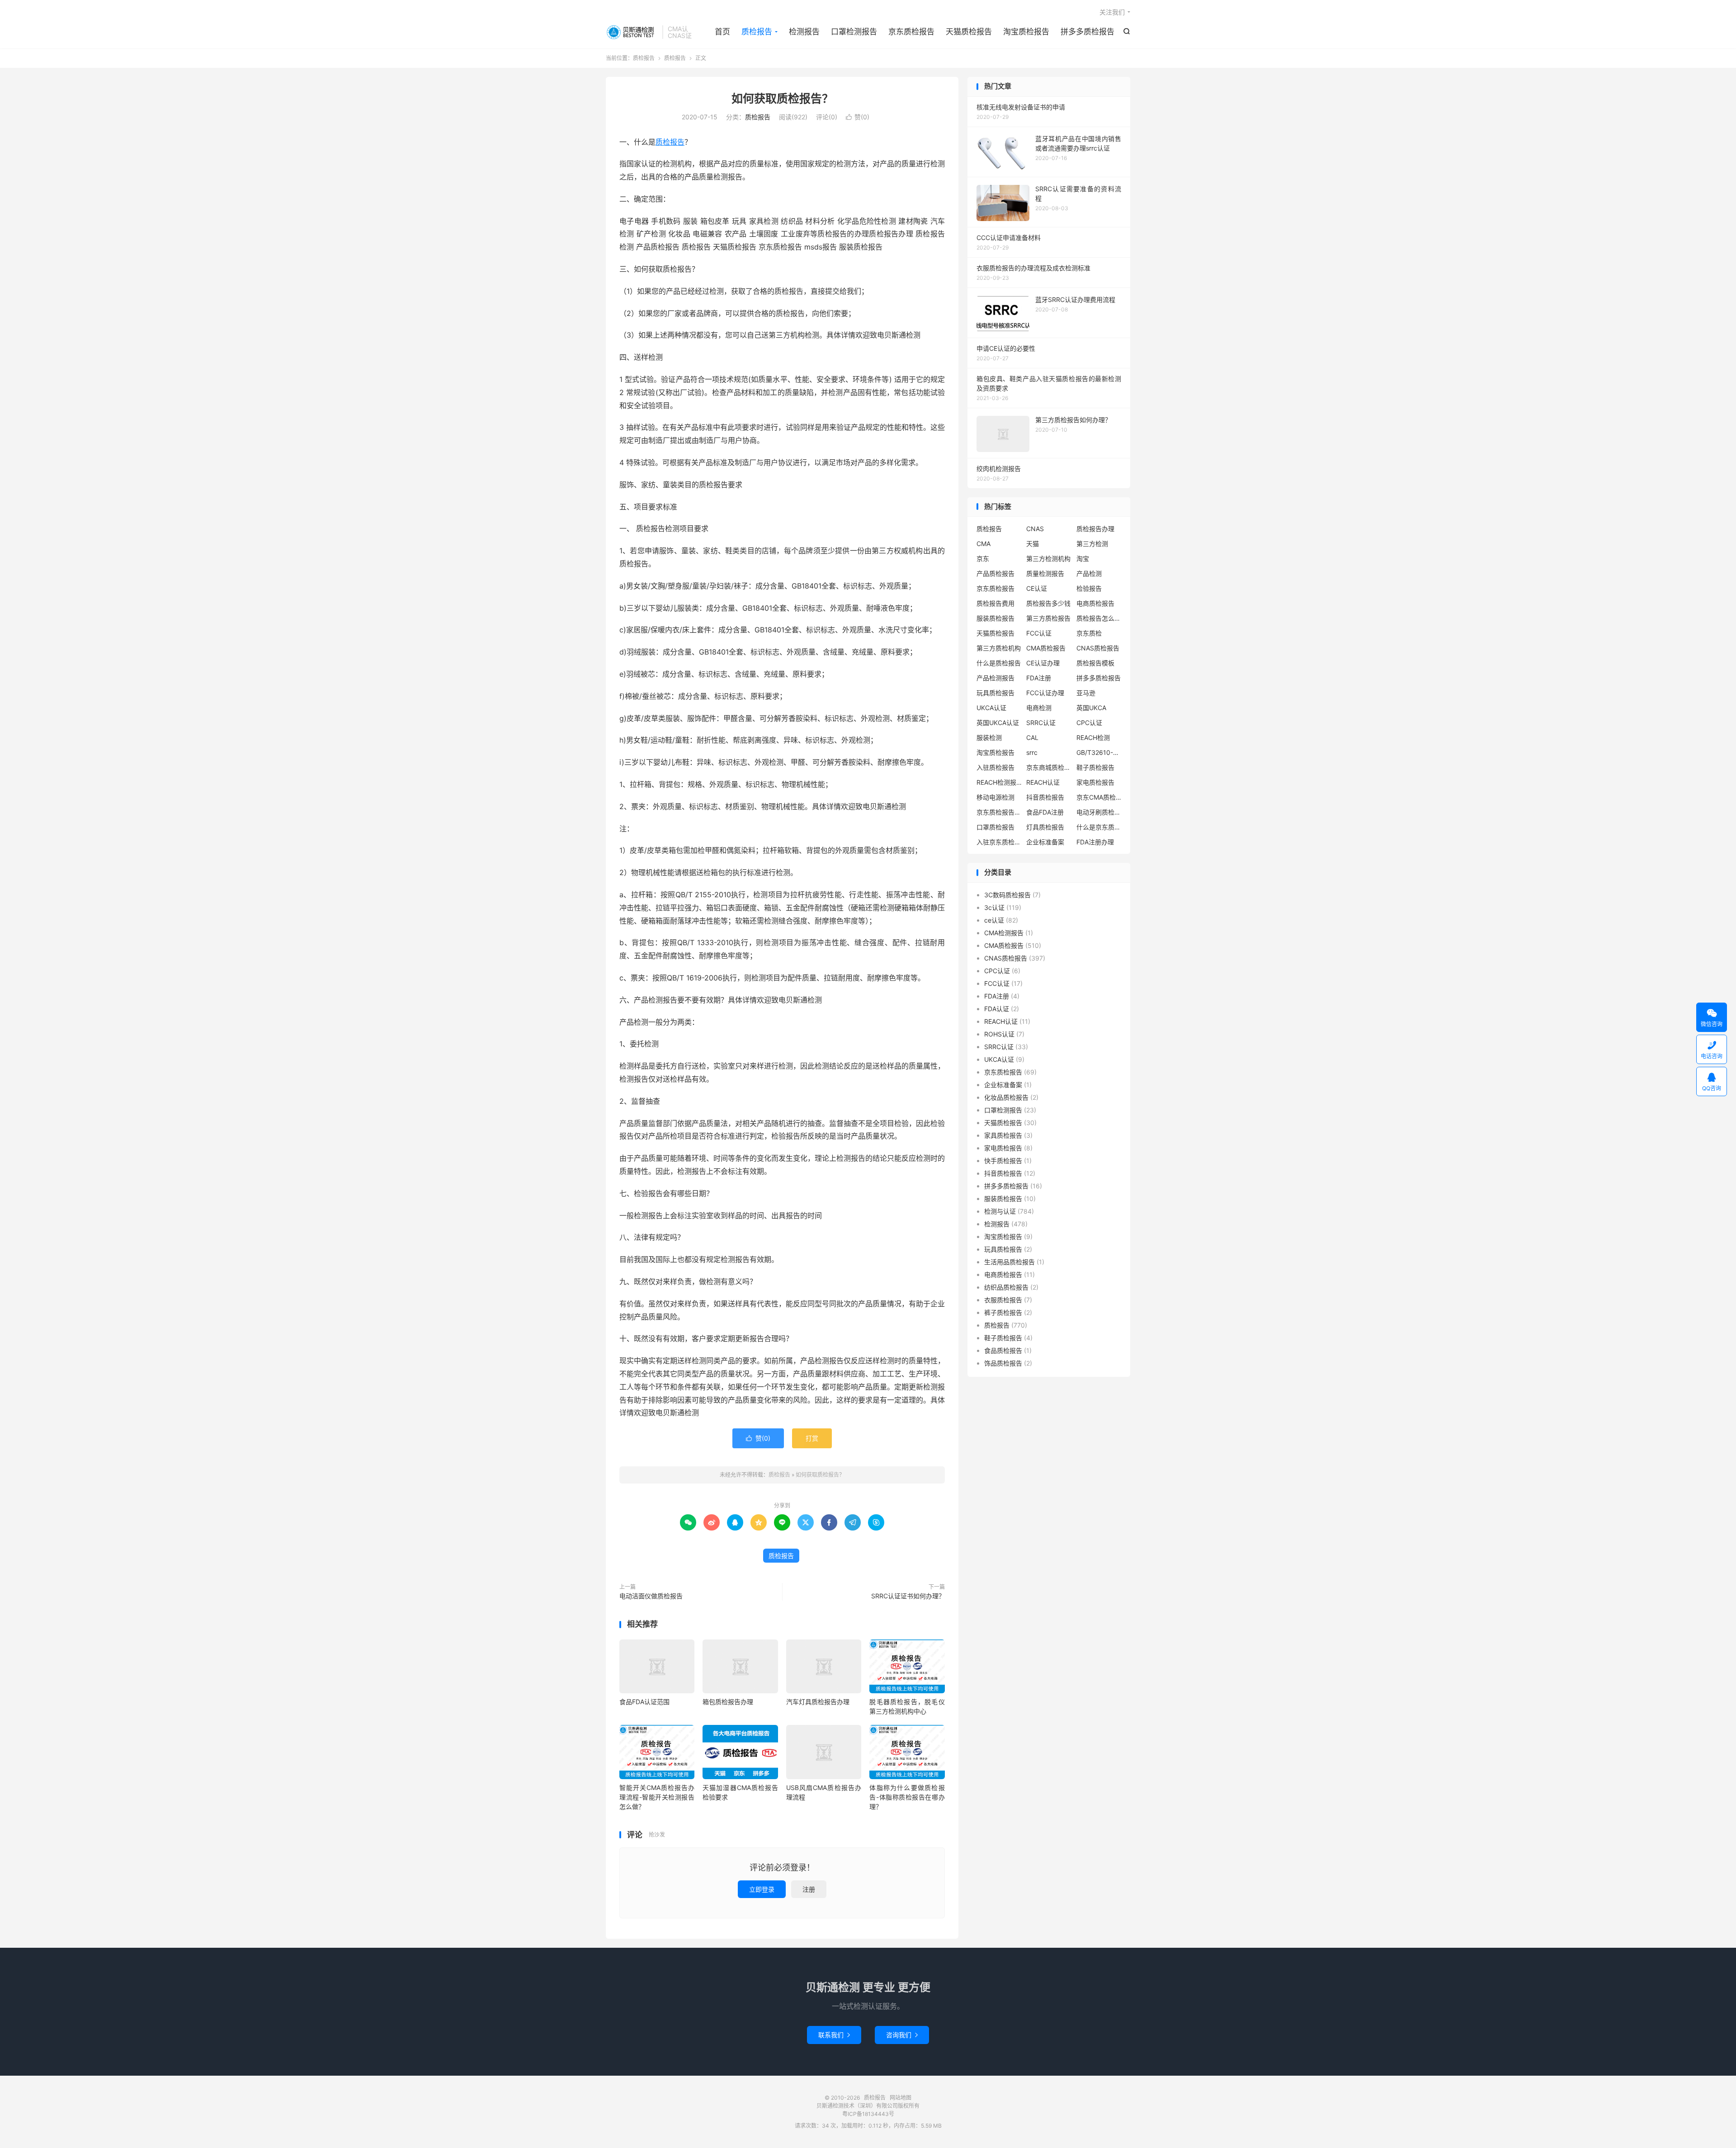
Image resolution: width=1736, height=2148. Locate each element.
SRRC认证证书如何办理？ (908, 1596)
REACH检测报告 (999, 782)
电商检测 (1039, 708)
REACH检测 (1093, 737)
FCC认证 (1039, 633)
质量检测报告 (1045, 573)
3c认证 (994, 907)
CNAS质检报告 (1098, 648)
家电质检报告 (1095, 782)
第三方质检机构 (999, 648)
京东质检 (1089, 633)
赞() (858, 117)
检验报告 (1089, 588)
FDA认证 (997, 1009)
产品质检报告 (995, 573)
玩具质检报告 (995, 693)
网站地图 (901, 2098)
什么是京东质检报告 (1099, 827)
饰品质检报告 (1003, 1363)
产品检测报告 (995, 678)
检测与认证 (1000, 1211)
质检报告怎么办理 (1099, 618)
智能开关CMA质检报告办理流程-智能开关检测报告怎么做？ (657, 1797)
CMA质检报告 (1046, 648)
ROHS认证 (999, 1034)
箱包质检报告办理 (728, 1702)
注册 (809, 1889)
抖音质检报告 (1045, 797)
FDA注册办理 (1095, 842)
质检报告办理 (1095, 529)
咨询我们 (902, 2035)
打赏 (812, 1438)
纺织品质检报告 (1006, 1287)
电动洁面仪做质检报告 (651, 1596)
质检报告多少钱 (1048, 603)
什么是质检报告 (999, 663)
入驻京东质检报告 (999, 842)
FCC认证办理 (1045, 693)
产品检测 (1089, 573)
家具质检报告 (1003, 1135)
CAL (1032, 737)
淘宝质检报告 (1026, 32)
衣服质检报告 (1003, 1300)
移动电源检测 (995, 797)
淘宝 (1083, 558)
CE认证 (1037, 588)
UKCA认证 (991, 708)
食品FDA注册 (1045, 812)
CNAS (1035, 529)
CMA (984, 544)
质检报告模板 (1095, 663)
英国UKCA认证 (998, 723)
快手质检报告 (1003, 1161)
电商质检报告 (1095, 603)
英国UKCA (1091, 708)
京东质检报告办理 (999, 812)
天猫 (1033, 544)
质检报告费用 (995, 603)
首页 (722, 32)
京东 (983, 558)
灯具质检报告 (1045, 827)
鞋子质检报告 (1095, 767)
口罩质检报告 (995, 827)
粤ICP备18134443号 (868, 2114)
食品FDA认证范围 (644, 1702)
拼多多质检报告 (1087, 32)
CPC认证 (1089, 723)
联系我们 (834, 2035)
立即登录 (762, 1889)
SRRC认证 (1041, 723)
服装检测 (989, 737)
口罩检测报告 (854, 32)
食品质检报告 (1003, 1350)
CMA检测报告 (1004, 933)
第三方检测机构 (1048, 558)
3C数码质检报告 (1007, 895)
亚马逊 (1086, 693)
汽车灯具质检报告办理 (818, 1702)
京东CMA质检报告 (1099, 797)
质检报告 (632, 32)
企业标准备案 (1045, 842)
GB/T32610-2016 (1099, 752)
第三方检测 (1092, 544)
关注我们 (1112, 12)
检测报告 (804, 32)
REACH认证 (1043, 782)
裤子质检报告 (1003, 1312)
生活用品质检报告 (1010, 1262)
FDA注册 (1039, 678)
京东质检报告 (911, 32)
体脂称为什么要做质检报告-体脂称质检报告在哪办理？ (907, 1797)
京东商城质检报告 (1049, 767)
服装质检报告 (995, 618)
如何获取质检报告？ (782, 99)
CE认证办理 (1043, 663)
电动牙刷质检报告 (1099, 812)
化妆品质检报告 (1006, 1097)
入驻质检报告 (995, 767)
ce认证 (994, 920)
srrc (1032, 752)
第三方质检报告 (1048, 618)
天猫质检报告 (969, 32)
